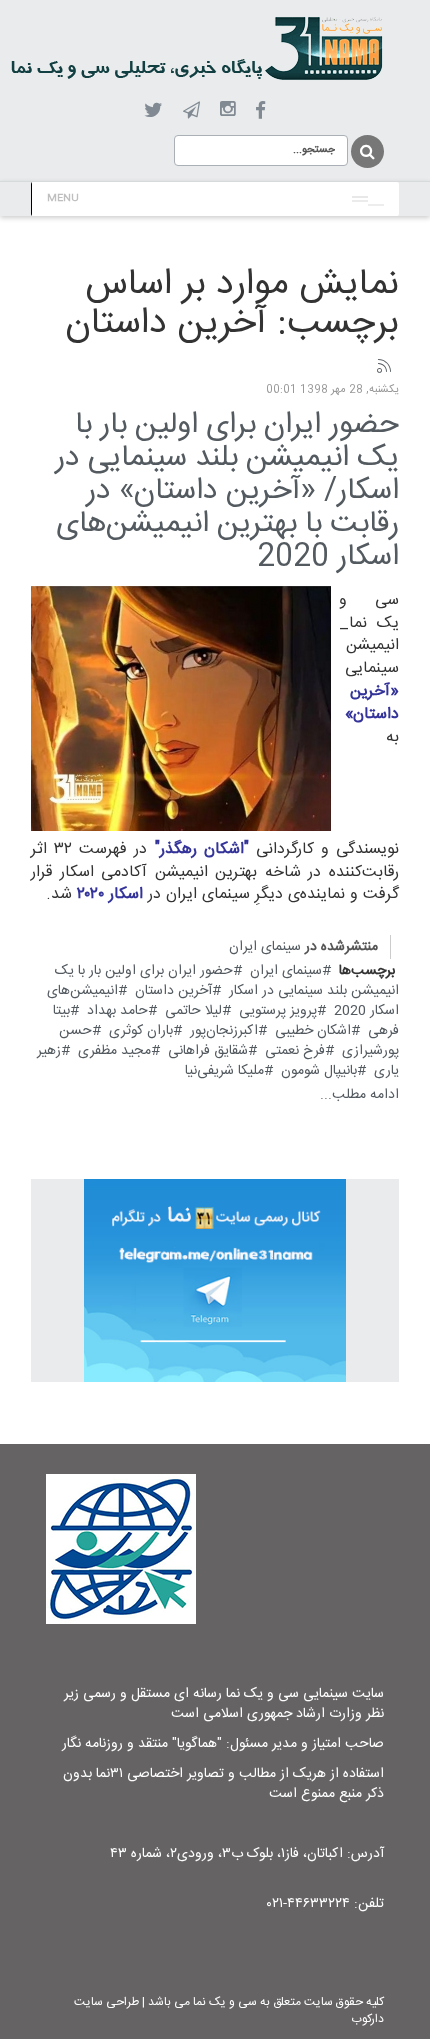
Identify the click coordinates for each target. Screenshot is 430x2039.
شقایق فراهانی (208, 1051)
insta (227, 110)
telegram (191, 110)
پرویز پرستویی (278, 1011)
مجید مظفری (114, 1051)
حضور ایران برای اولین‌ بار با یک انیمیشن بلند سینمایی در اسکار (227, 981)
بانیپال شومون (319, 1071)
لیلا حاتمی (193, 1011)
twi (153, 110)
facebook (260, 110)
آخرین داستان (173, 991)
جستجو (366, 151)
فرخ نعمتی (295, 1051)
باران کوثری (141, 1031)
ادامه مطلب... (359, 1095)
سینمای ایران (265, 947)
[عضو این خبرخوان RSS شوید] (383, 367)
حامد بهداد (117, 1011)
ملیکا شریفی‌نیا (224, 1071)
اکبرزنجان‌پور (224, 1031)
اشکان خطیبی (313, 1031)
